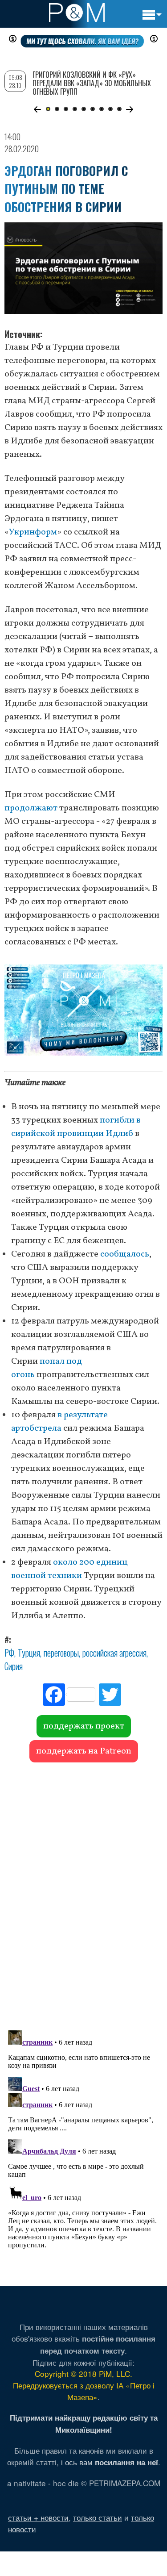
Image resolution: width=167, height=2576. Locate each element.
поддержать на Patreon (84, 1751)
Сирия (14, 1666)
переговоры (61, 1653)
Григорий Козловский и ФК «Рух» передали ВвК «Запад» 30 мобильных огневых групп (92, 83)
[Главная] (77, 13)
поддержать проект (84, 1726)
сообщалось (125, 1254)
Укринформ (33, 532)
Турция (29, 1653)
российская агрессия (114, 1653)
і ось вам (110, 2462)
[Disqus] (83, 1892)
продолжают (31, 808)
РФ (9, 1653)
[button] (38, 109)
